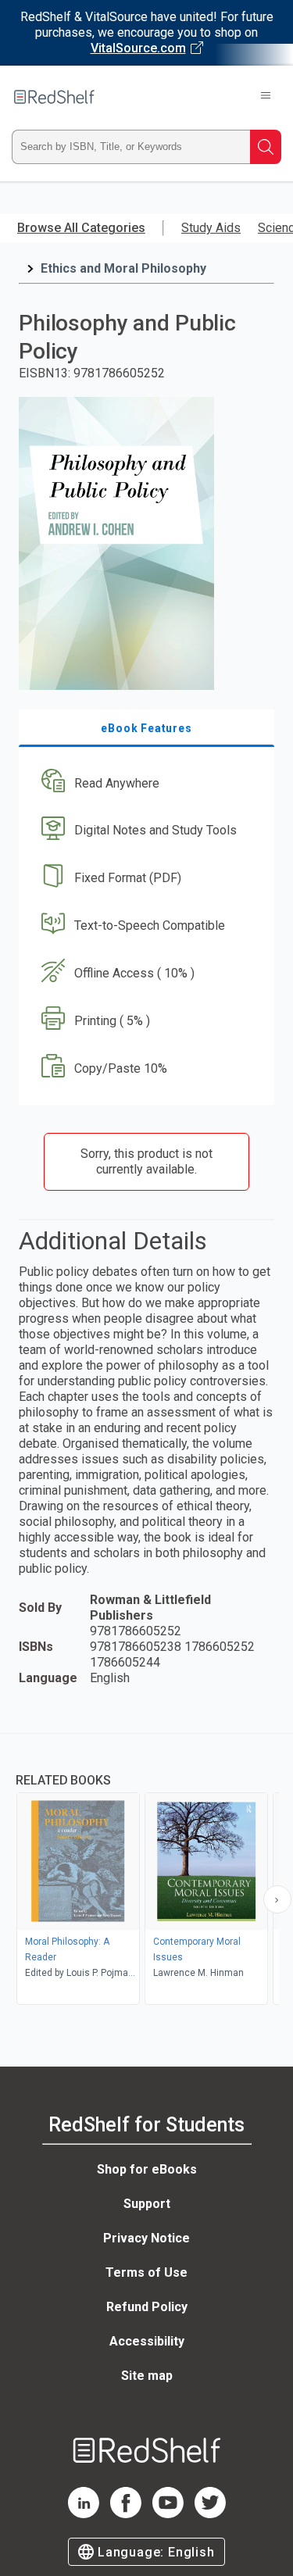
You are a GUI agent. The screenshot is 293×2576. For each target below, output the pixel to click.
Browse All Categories (81, 228)
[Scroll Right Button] (277, 1899)
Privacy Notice (146, 2238)
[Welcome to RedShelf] (54, 97)
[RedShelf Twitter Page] (210, 2514)
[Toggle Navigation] (266, 97)
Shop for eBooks (147, 2169)
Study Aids (211, 228)
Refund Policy (147, 2307)
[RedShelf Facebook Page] (126, 2514)
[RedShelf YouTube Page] (168, 2514)
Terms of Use (146, 2272)
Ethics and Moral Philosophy (123, 268)
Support (147, 2204)
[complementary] (146, 1871)
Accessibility (147, 2341)
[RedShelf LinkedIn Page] (84, 2514)
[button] (145, 783)
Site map (147, 2376)
